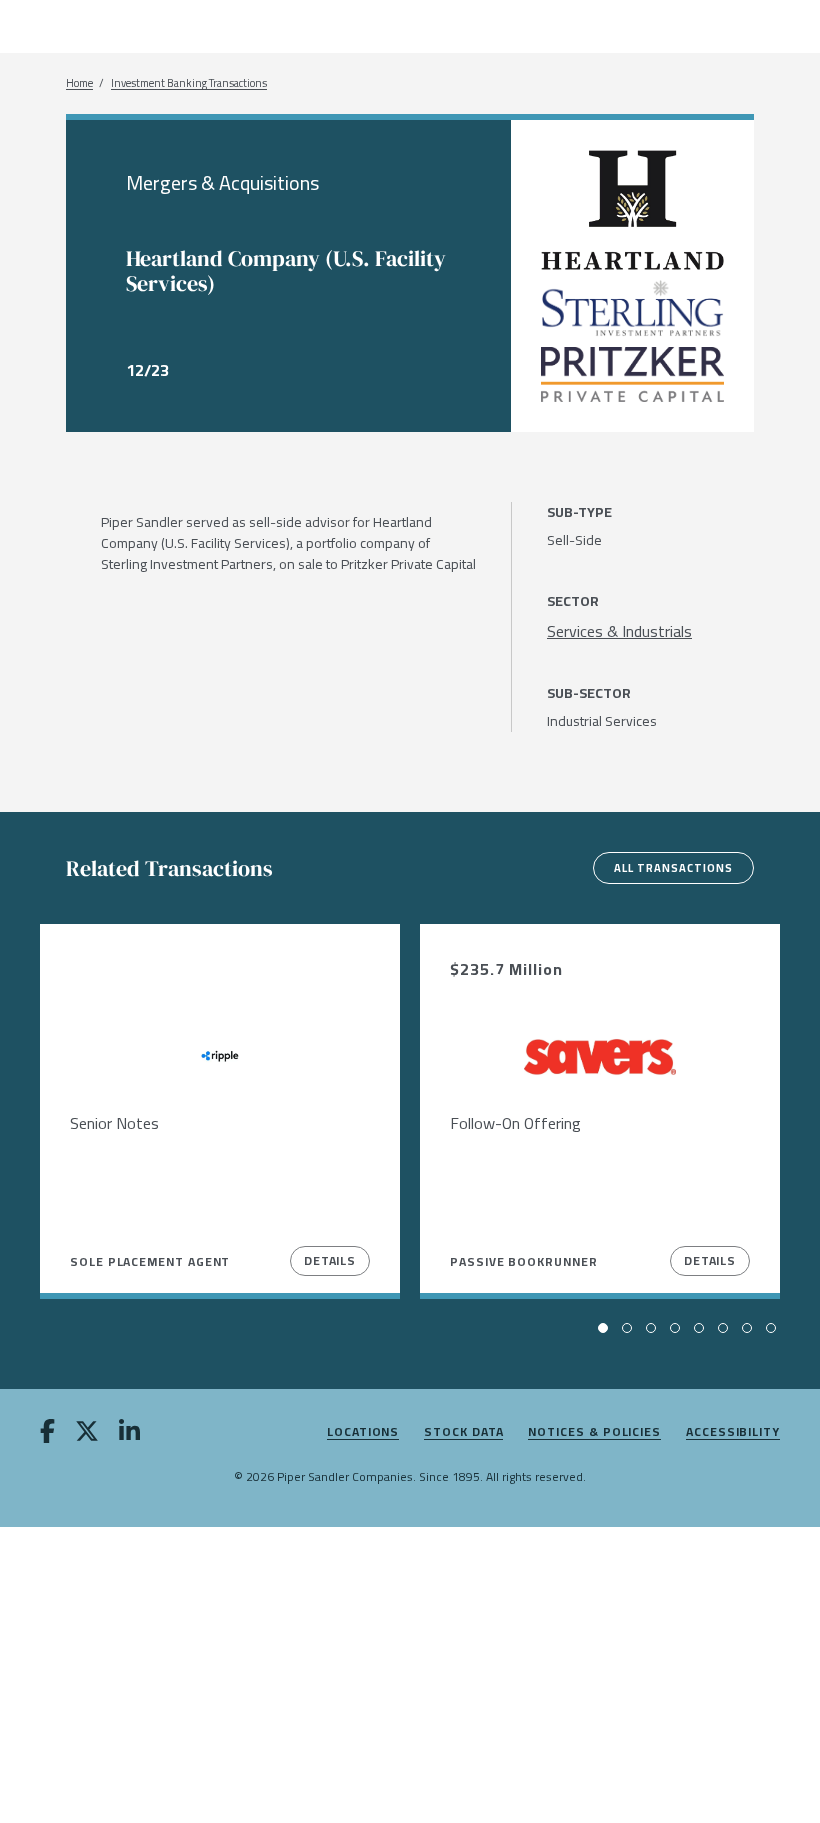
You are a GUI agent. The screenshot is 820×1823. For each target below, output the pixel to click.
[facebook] (47, 1435)
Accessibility (733, 1432)
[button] (603, 1328)
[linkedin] (129, 1435)
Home (79, 83)
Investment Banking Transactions (189, 83)
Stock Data (463, 1432)
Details (330, 1260)
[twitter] (87, 1435)
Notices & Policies (594, 1432)
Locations (363, 1432)
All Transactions (673, 868)
